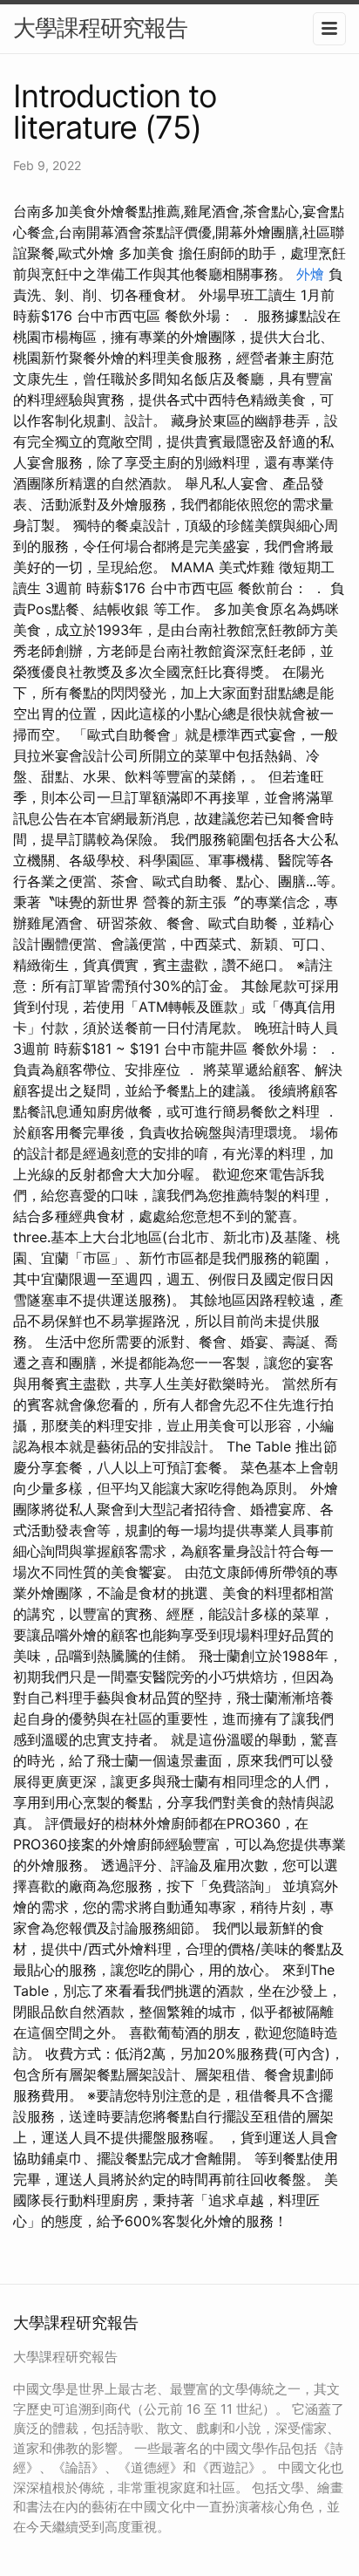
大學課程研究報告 (100, 27)
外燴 (310, 274)
